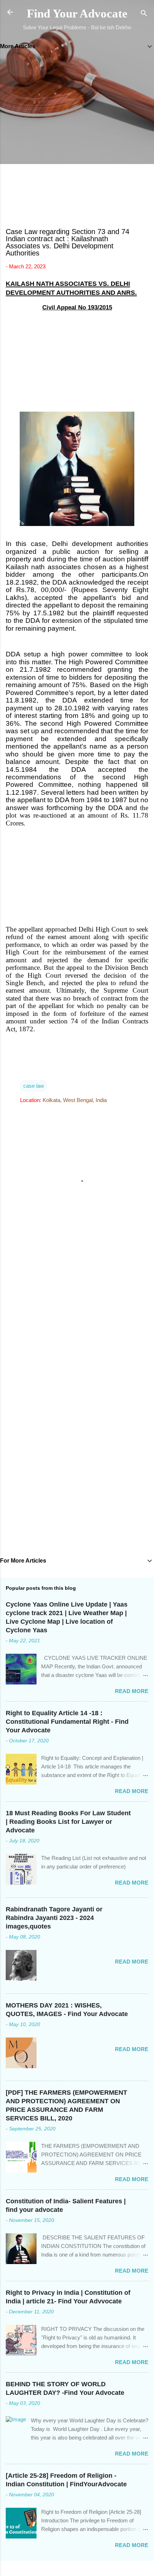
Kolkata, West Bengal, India (75, 1100)
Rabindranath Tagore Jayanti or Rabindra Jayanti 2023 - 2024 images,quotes (54, 1918)
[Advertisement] (77, 140)
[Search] (144, 14)
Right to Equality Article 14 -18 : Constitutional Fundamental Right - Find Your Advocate (67, 1722)
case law (34, 1086)
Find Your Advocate (77, 14)
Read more (132, 1691)
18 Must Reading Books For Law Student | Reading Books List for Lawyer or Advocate (68, 1822)
